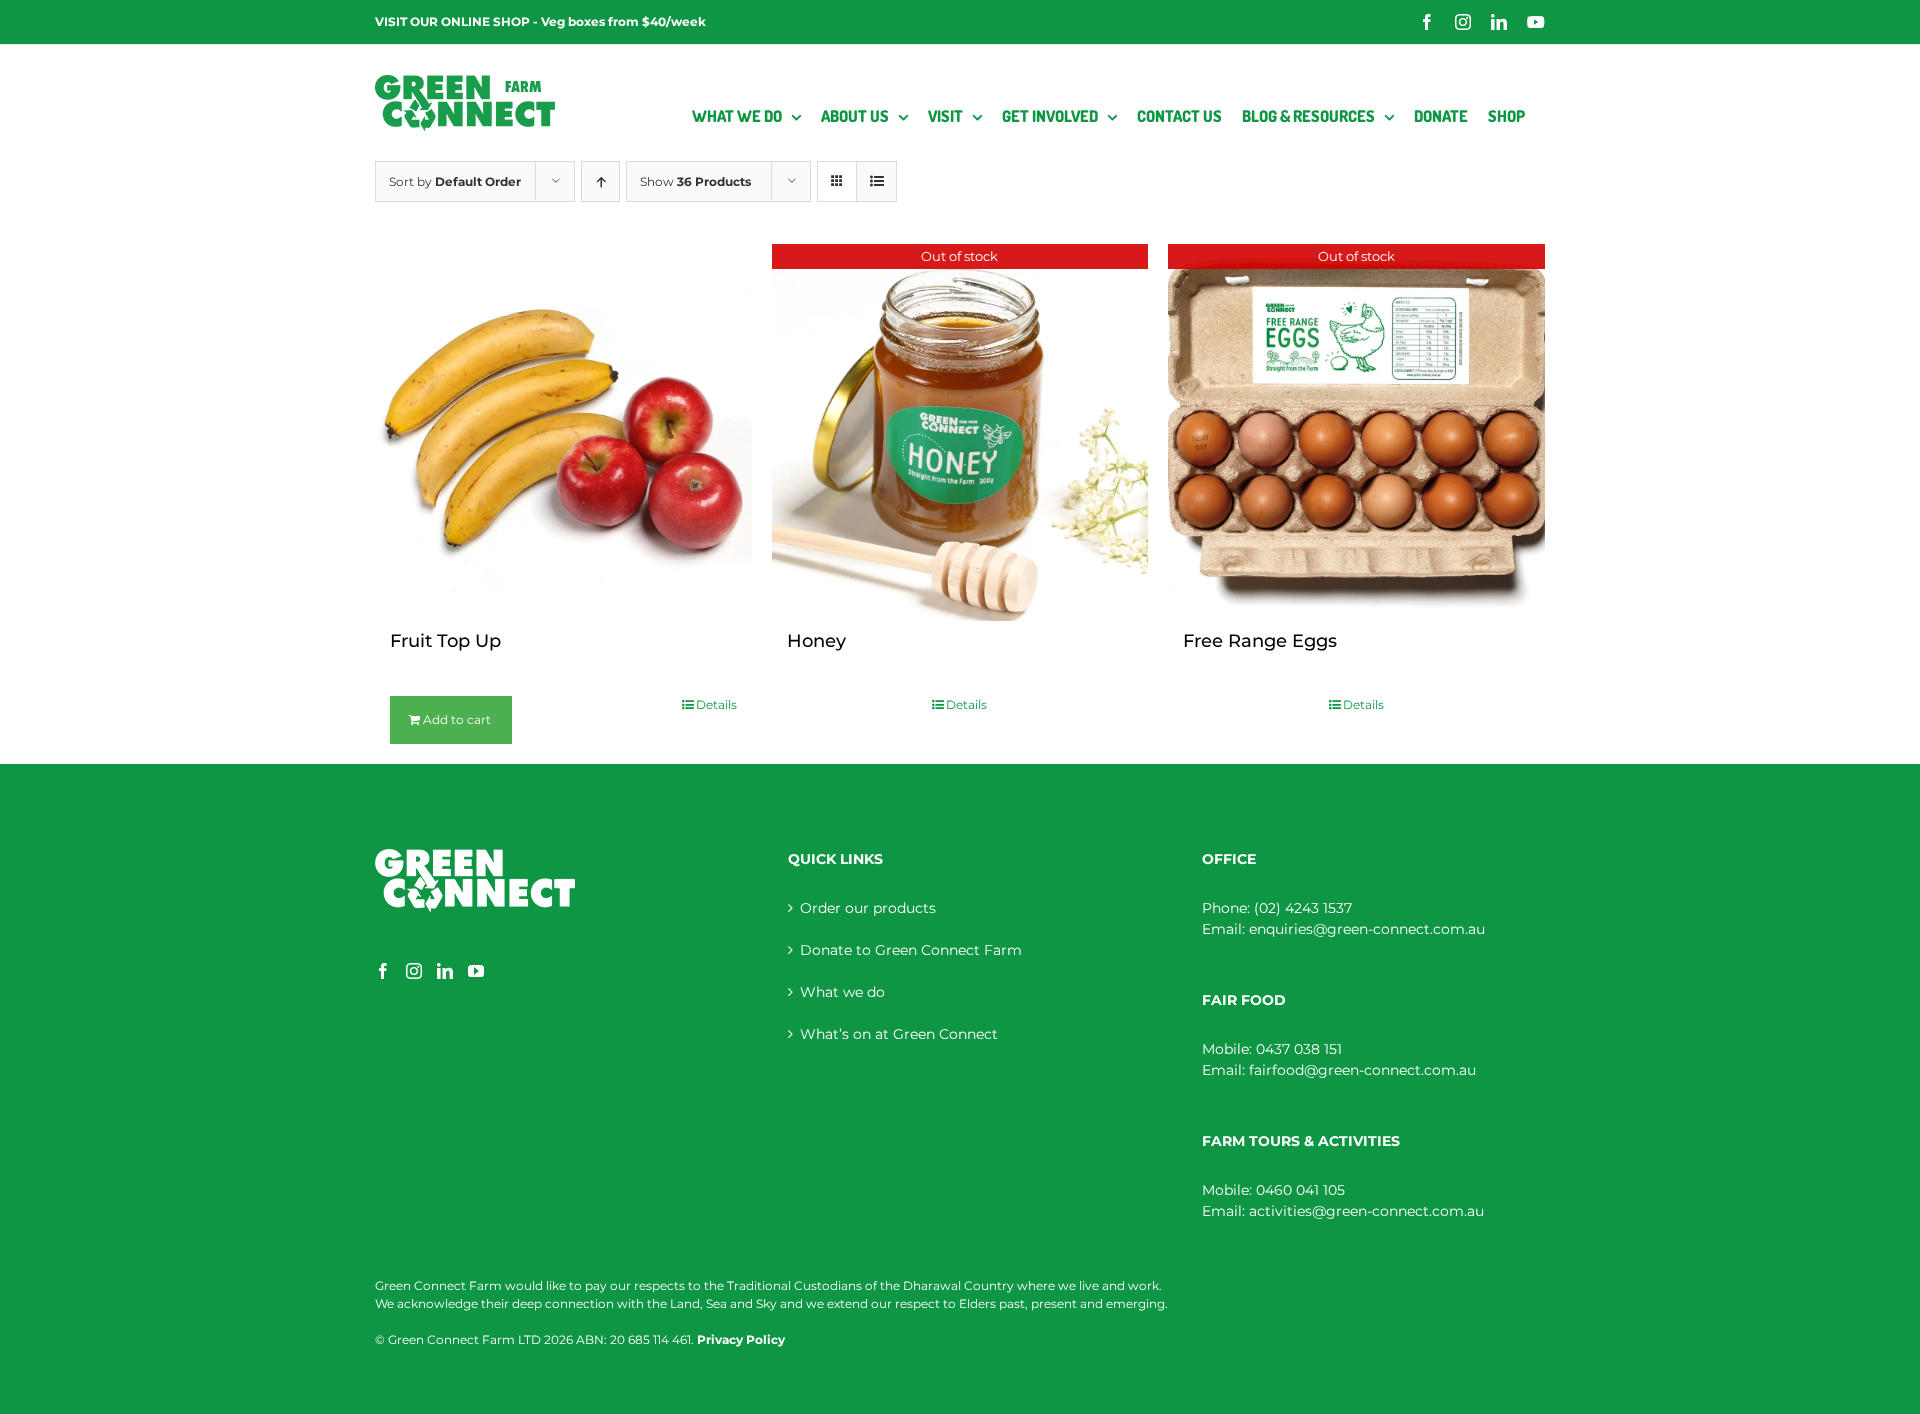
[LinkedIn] (445, 971)
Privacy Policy (741, 1339)
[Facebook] (383, 971)
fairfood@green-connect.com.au (1362, 1070)
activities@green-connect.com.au (1366, 1211)
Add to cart (457, 719)
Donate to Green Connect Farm (911, 950)
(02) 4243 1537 (1303, 908)
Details (716, 704)
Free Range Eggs (1260, 641)
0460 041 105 (1300, 1190)
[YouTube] (476, 971)
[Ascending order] (600, 181)
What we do (842, 992)
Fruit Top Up (445, 641)
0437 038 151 (1299, 1049)
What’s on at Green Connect (899, 1034)
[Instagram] (414, 971)
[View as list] (876, 181)
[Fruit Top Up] (563, 432)
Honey (816, 641)
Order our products (868, 908)
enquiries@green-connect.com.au (1367, 929)
